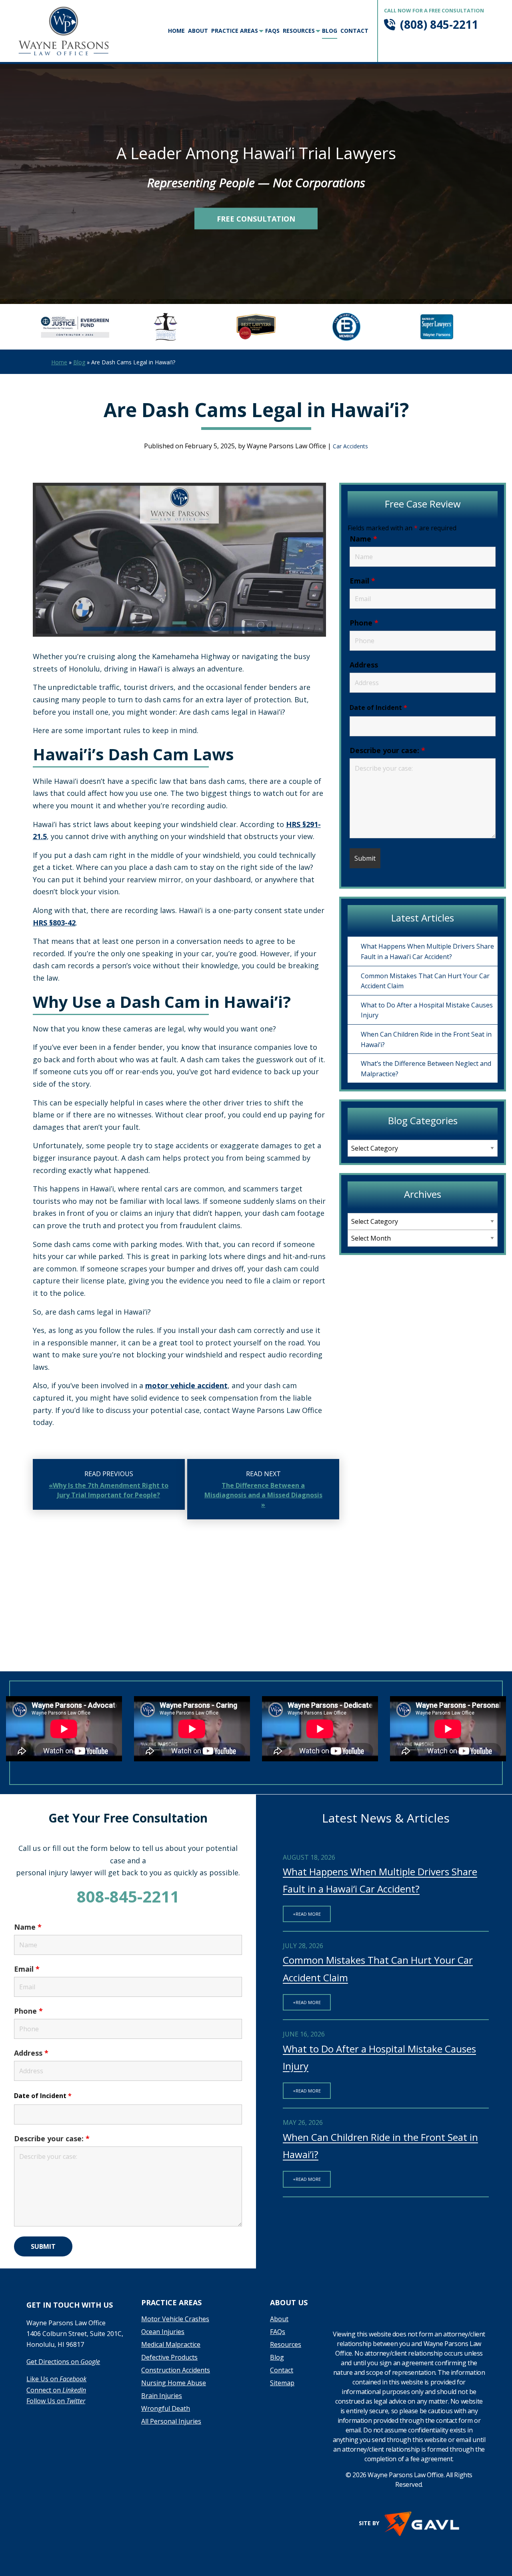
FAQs (278, 2332)
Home (59, 362)
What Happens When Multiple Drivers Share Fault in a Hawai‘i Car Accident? (427, 951)
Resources (286, 2345)
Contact (282, 2371)
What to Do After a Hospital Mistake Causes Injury (427, 1010)
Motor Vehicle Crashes (175, 2319)
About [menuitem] (198, 31)
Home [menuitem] (176, 31)
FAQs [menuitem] (272, 31)
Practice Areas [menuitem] (235, 31)
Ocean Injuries (163, 2332)
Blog (79, 362)
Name (363, 539)
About (279, 2319)
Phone (364, 623)
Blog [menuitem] (330, 31)
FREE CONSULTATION (256, 219)
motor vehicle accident (186, 1385)
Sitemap (282, 2383)
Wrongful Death (166, 2409)
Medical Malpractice (171, 2345)
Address (364, 665)
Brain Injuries (162, 2396)
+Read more (307, 1914)
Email (362, 581)
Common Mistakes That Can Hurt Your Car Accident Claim (425, 981)
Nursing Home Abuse (174, 2383)
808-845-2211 (128, 1896)
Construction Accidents (176, 2371)
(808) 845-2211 (439, 24)
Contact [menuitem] (354, 31)
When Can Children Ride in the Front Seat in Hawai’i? (426, 1039)
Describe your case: (387, 750)
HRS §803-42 (54, 923)
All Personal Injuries (171, 2422)
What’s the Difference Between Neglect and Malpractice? (426, 1069)
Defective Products (169, 2358)
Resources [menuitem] (299, 31)
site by (369, 2523)
